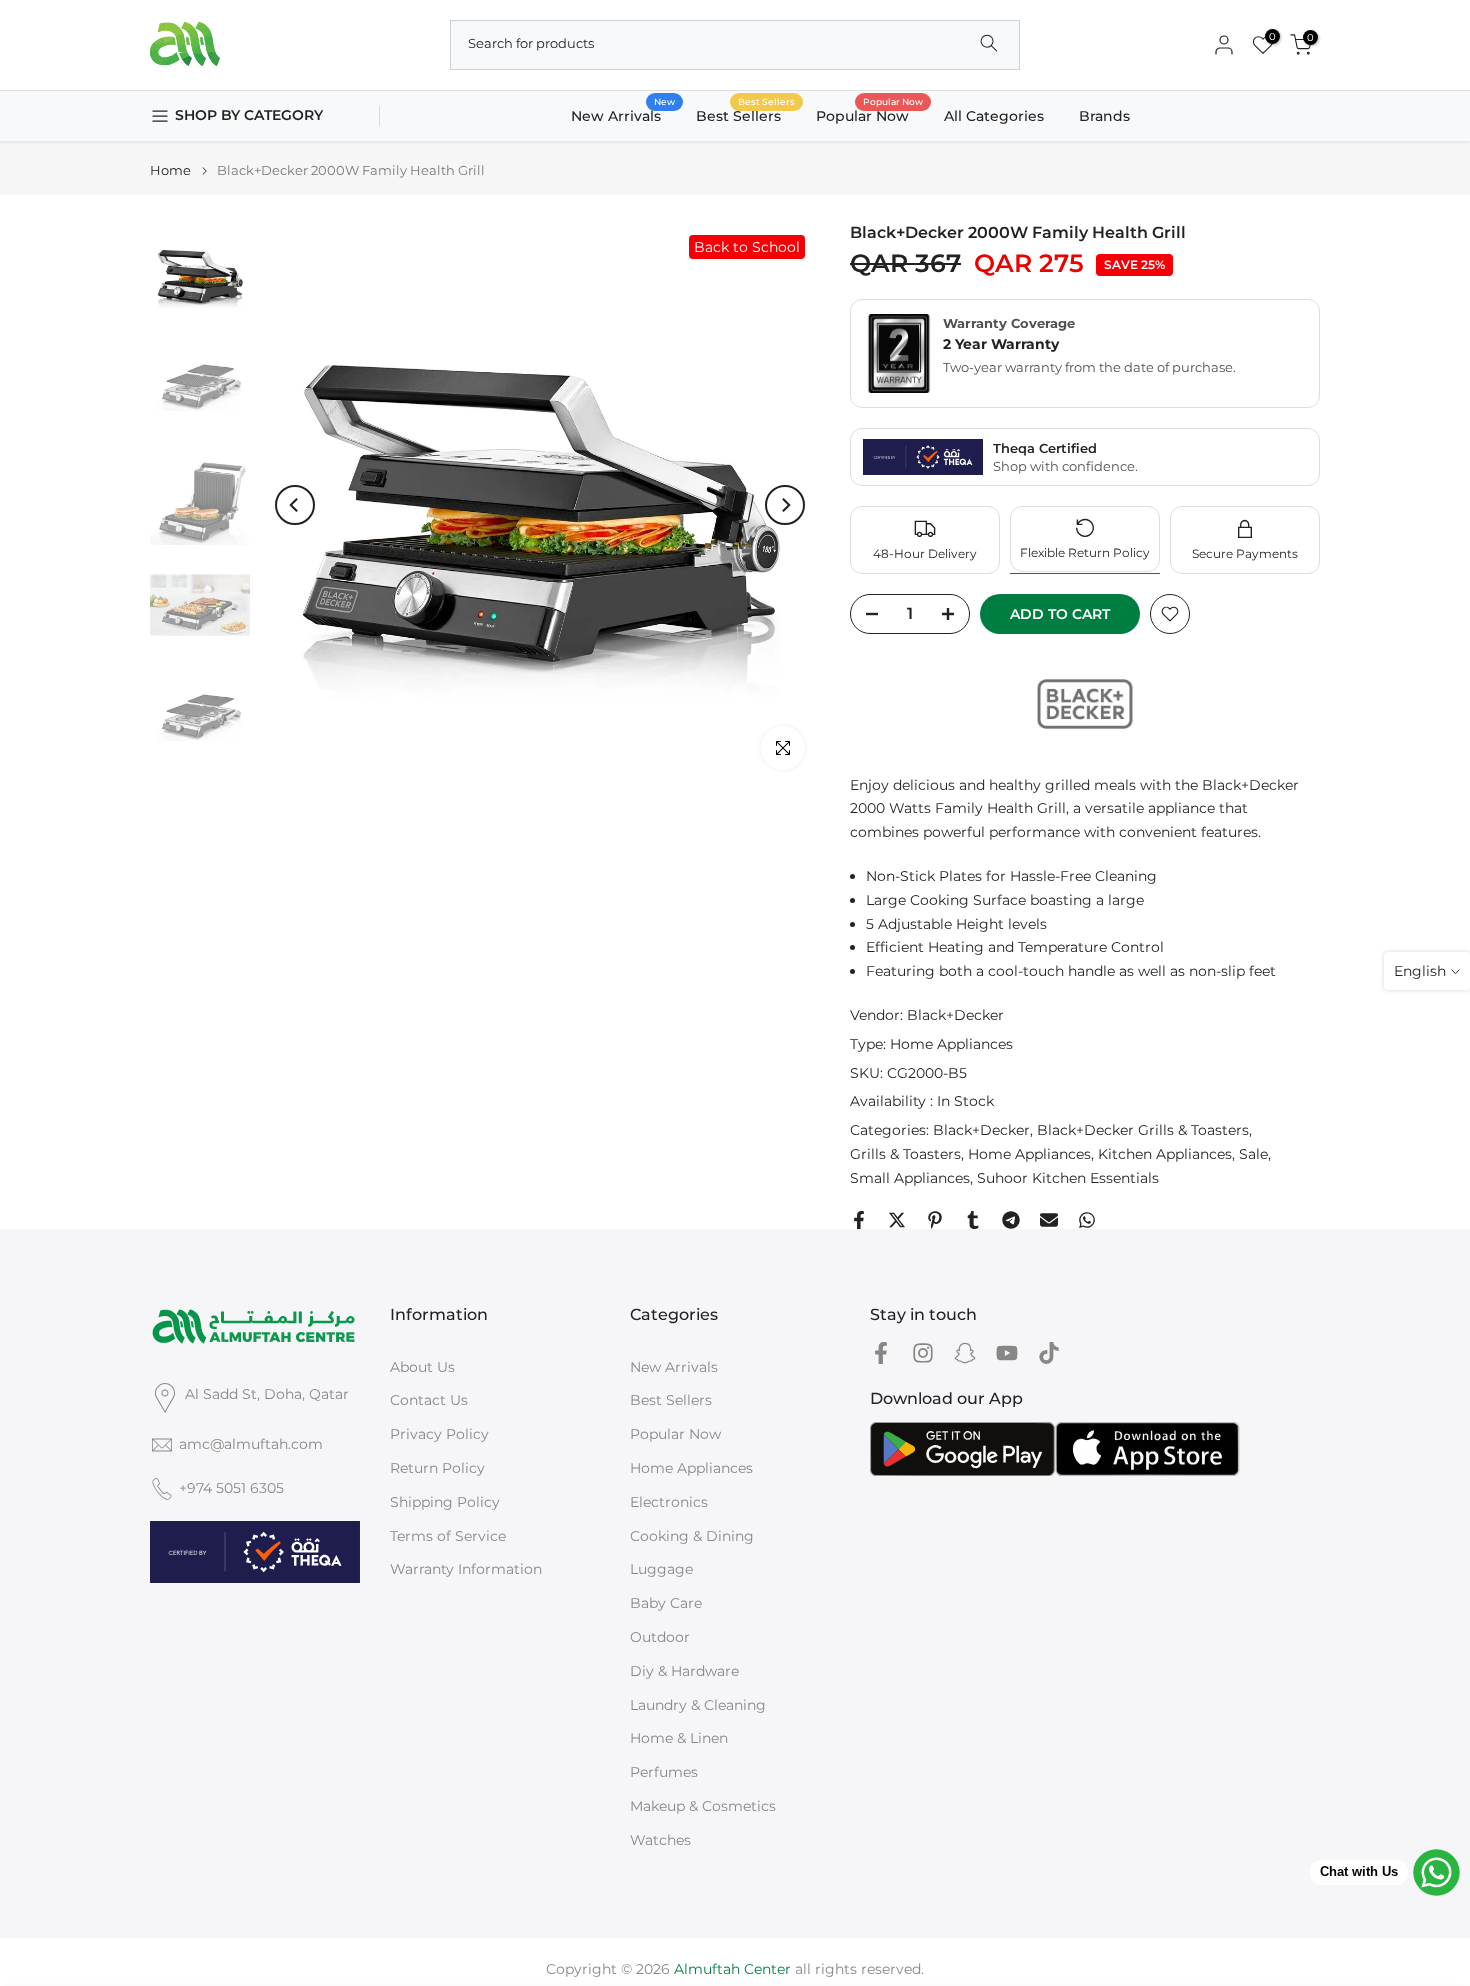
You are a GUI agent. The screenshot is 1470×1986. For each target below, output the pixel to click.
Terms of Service (448, 1536)
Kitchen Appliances (1165, 1154)
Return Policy (437, 1468)
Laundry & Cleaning (698, 1705)
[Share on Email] (1049, 1220)
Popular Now (870, 114)
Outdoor (660, 1637)
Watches (660, 1840)
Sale (1253, 1154)
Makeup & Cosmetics (703, 1806)
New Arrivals (623, 114)
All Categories (994, 116)
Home (170, 170)
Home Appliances (951, 1044)
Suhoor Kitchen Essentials (1068, 1178)
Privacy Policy (439, 1434)
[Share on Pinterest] (935, 1220)
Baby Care (666, 1603)
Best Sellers (746, 114)
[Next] (785, 505)
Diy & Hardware (684, 1671)
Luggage (661, 1569)
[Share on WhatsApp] (1087, 1220)
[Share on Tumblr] (973, 1220)
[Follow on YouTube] (1007, 1353)
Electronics (669, 1502)
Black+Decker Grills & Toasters (1143, 1130)
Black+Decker (955, 1015)
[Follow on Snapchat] (965, 1353)
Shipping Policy (445, 1502)
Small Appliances (910, 1178)
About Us (422, 1367)
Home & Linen (679, 1738)
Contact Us (429, 1400)
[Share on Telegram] (1011, 1220)
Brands (1104, 116)
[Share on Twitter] (897, 1220)
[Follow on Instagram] (923, 1353)
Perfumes (664, 1772)
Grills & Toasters (905, 1154)
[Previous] (295, 505)
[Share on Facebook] (859, 1220)
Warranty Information (466, 1569)
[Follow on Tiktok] (1049, 1353)
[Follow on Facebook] (881, 1353)
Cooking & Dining (692, 1536)
